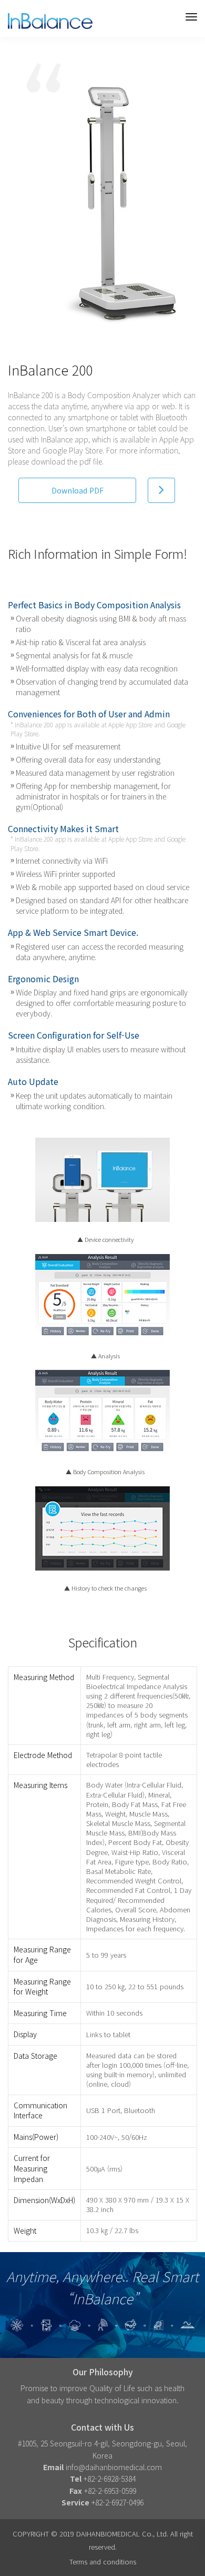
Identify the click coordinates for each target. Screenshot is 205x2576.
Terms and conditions (103, 2562)
